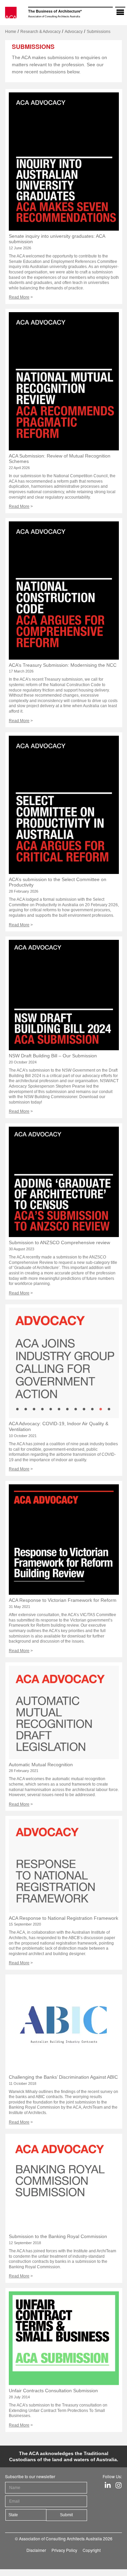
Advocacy (74, 32)
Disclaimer (36, 2550)
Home (11, 32)
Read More (19, 297)
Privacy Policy (64, 2550)
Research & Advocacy (40, 32)
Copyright (92, 2550)
